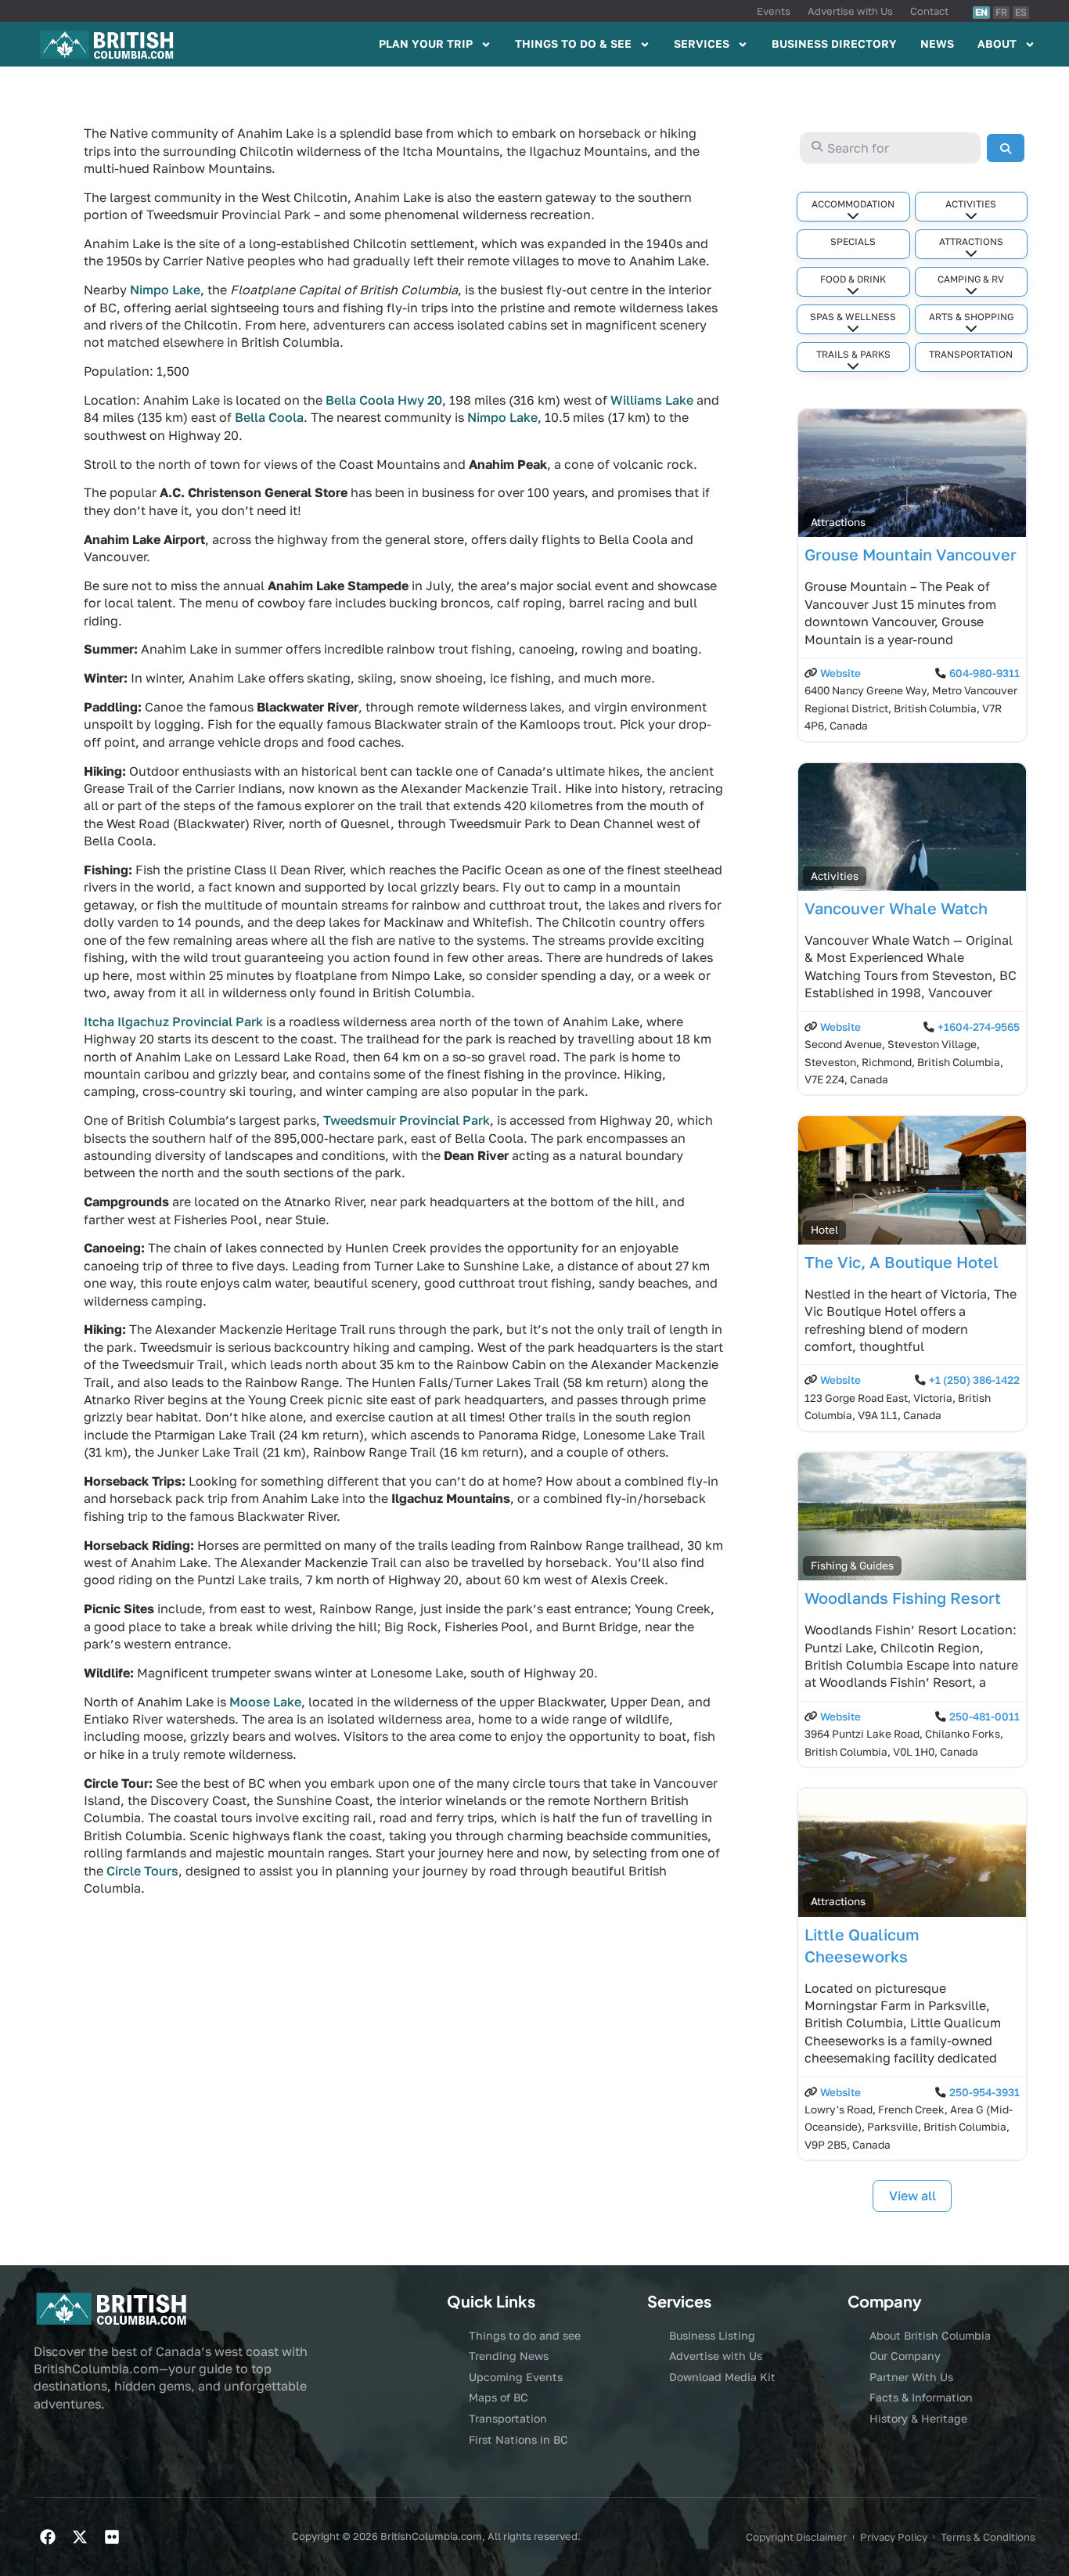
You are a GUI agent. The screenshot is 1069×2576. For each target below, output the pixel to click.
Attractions (971, 241)
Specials (853, 241)
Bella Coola (269, 417)
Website (840, 673)
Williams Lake (652, 400)
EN (981, 12)
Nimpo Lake (165, 290)
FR (1001, 12)
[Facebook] (48, 2537)
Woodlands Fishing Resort (903, 1598)
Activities (971, 204)
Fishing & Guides (852, 1565)
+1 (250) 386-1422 (974, 1380)
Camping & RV (971, 279)
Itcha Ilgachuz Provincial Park (173, 1021)
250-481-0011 (984, 1717)
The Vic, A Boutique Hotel (902, 1262)
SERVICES (702, 43)
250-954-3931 (984, 2092)
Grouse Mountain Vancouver (911, 554)
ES (1021, 12)
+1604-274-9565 (979, 1027)
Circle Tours (142, 1871)
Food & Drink (853, 279)
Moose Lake (265, 1702)
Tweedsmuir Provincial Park (407, 1120)
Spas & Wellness (853, 317)
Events (774, 11)
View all (912, 2196)
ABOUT (997, 43)
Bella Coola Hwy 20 (384, 400)
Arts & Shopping (971, 317)
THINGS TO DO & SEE (573, 43)
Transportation (971, 354)
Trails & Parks (853, 354)
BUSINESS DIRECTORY (834, 43)
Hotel (824, 1230)
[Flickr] (112, 2537)
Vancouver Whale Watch (896, 908)
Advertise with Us (850, 11)
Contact (929, 11)
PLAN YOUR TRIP (426, 43)
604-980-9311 (984, 673)
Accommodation (853, 204)
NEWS (937, 43)
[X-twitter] (80, 2537)
